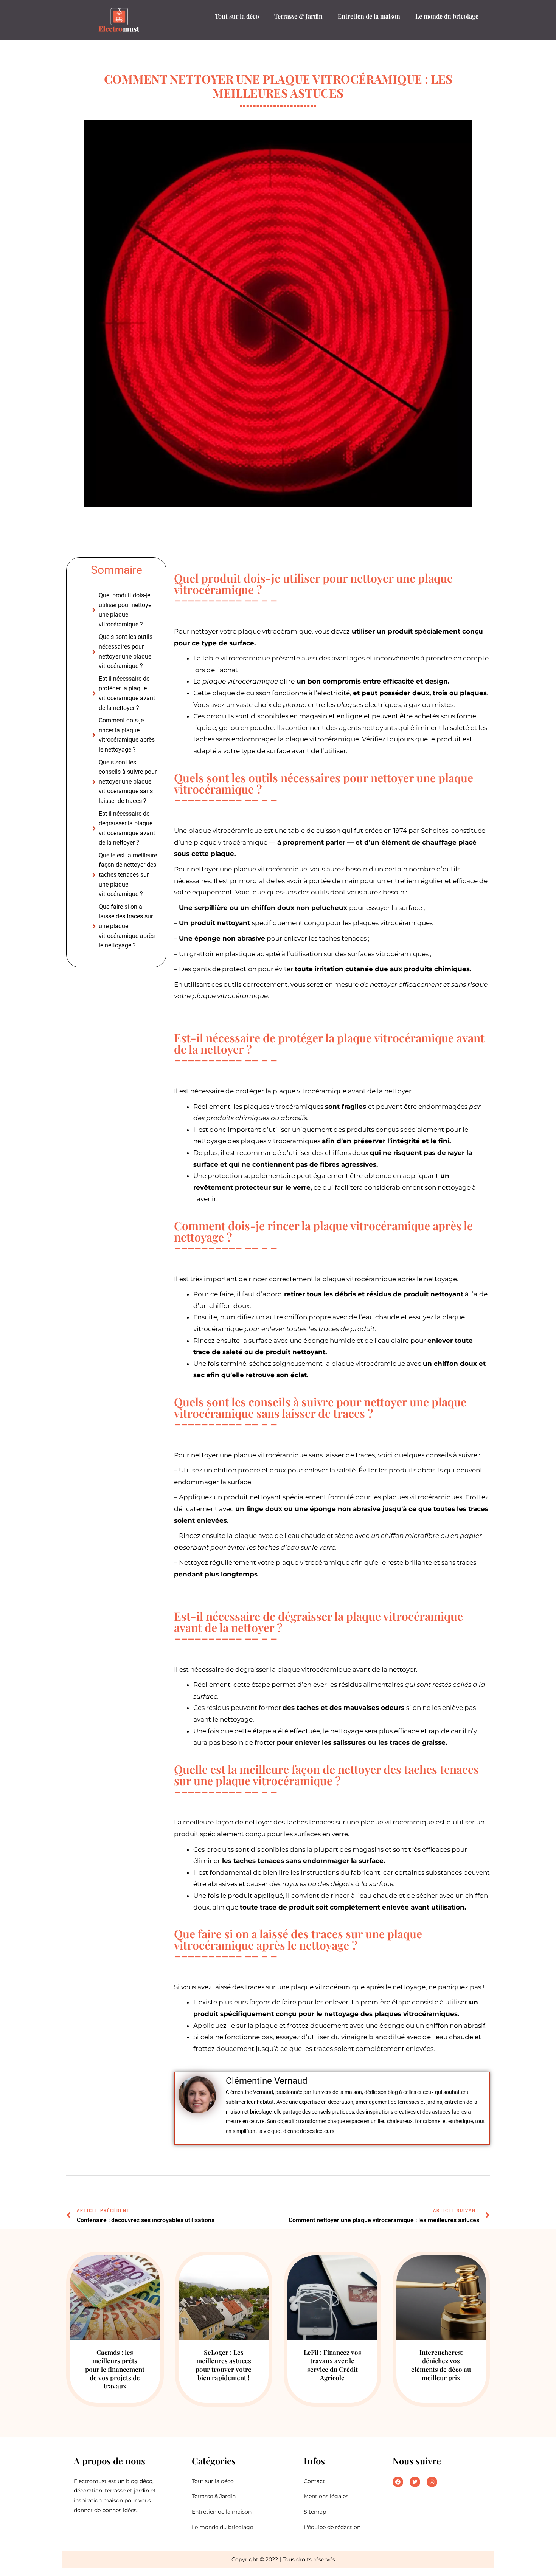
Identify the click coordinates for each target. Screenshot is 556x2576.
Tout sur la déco (237, 16)
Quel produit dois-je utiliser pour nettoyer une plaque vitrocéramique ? (126, 610)
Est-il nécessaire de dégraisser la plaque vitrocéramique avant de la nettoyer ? (127, 828)
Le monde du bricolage (447, 16)
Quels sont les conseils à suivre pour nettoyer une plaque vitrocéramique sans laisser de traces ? (128, 782)
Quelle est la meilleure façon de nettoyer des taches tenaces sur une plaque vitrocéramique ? (128, 875)
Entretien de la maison (369, 16)
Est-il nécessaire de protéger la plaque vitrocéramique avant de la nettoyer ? (127, 693)
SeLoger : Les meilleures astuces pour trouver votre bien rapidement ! (224, 2365)
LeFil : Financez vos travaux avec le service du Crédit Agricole (332, 2365)
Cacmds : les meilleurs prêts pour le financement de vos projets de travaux (115, 2369)
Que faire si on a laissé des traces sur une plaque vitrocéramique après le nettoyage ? (127, 926)
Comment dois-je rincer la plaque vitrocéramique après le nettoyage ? (127, 735)
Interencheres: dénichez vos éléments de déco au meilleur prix (441, 2365)
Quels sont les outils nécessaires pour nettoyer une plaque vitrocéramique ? (126, 651)
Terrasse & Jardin (298, 16)
